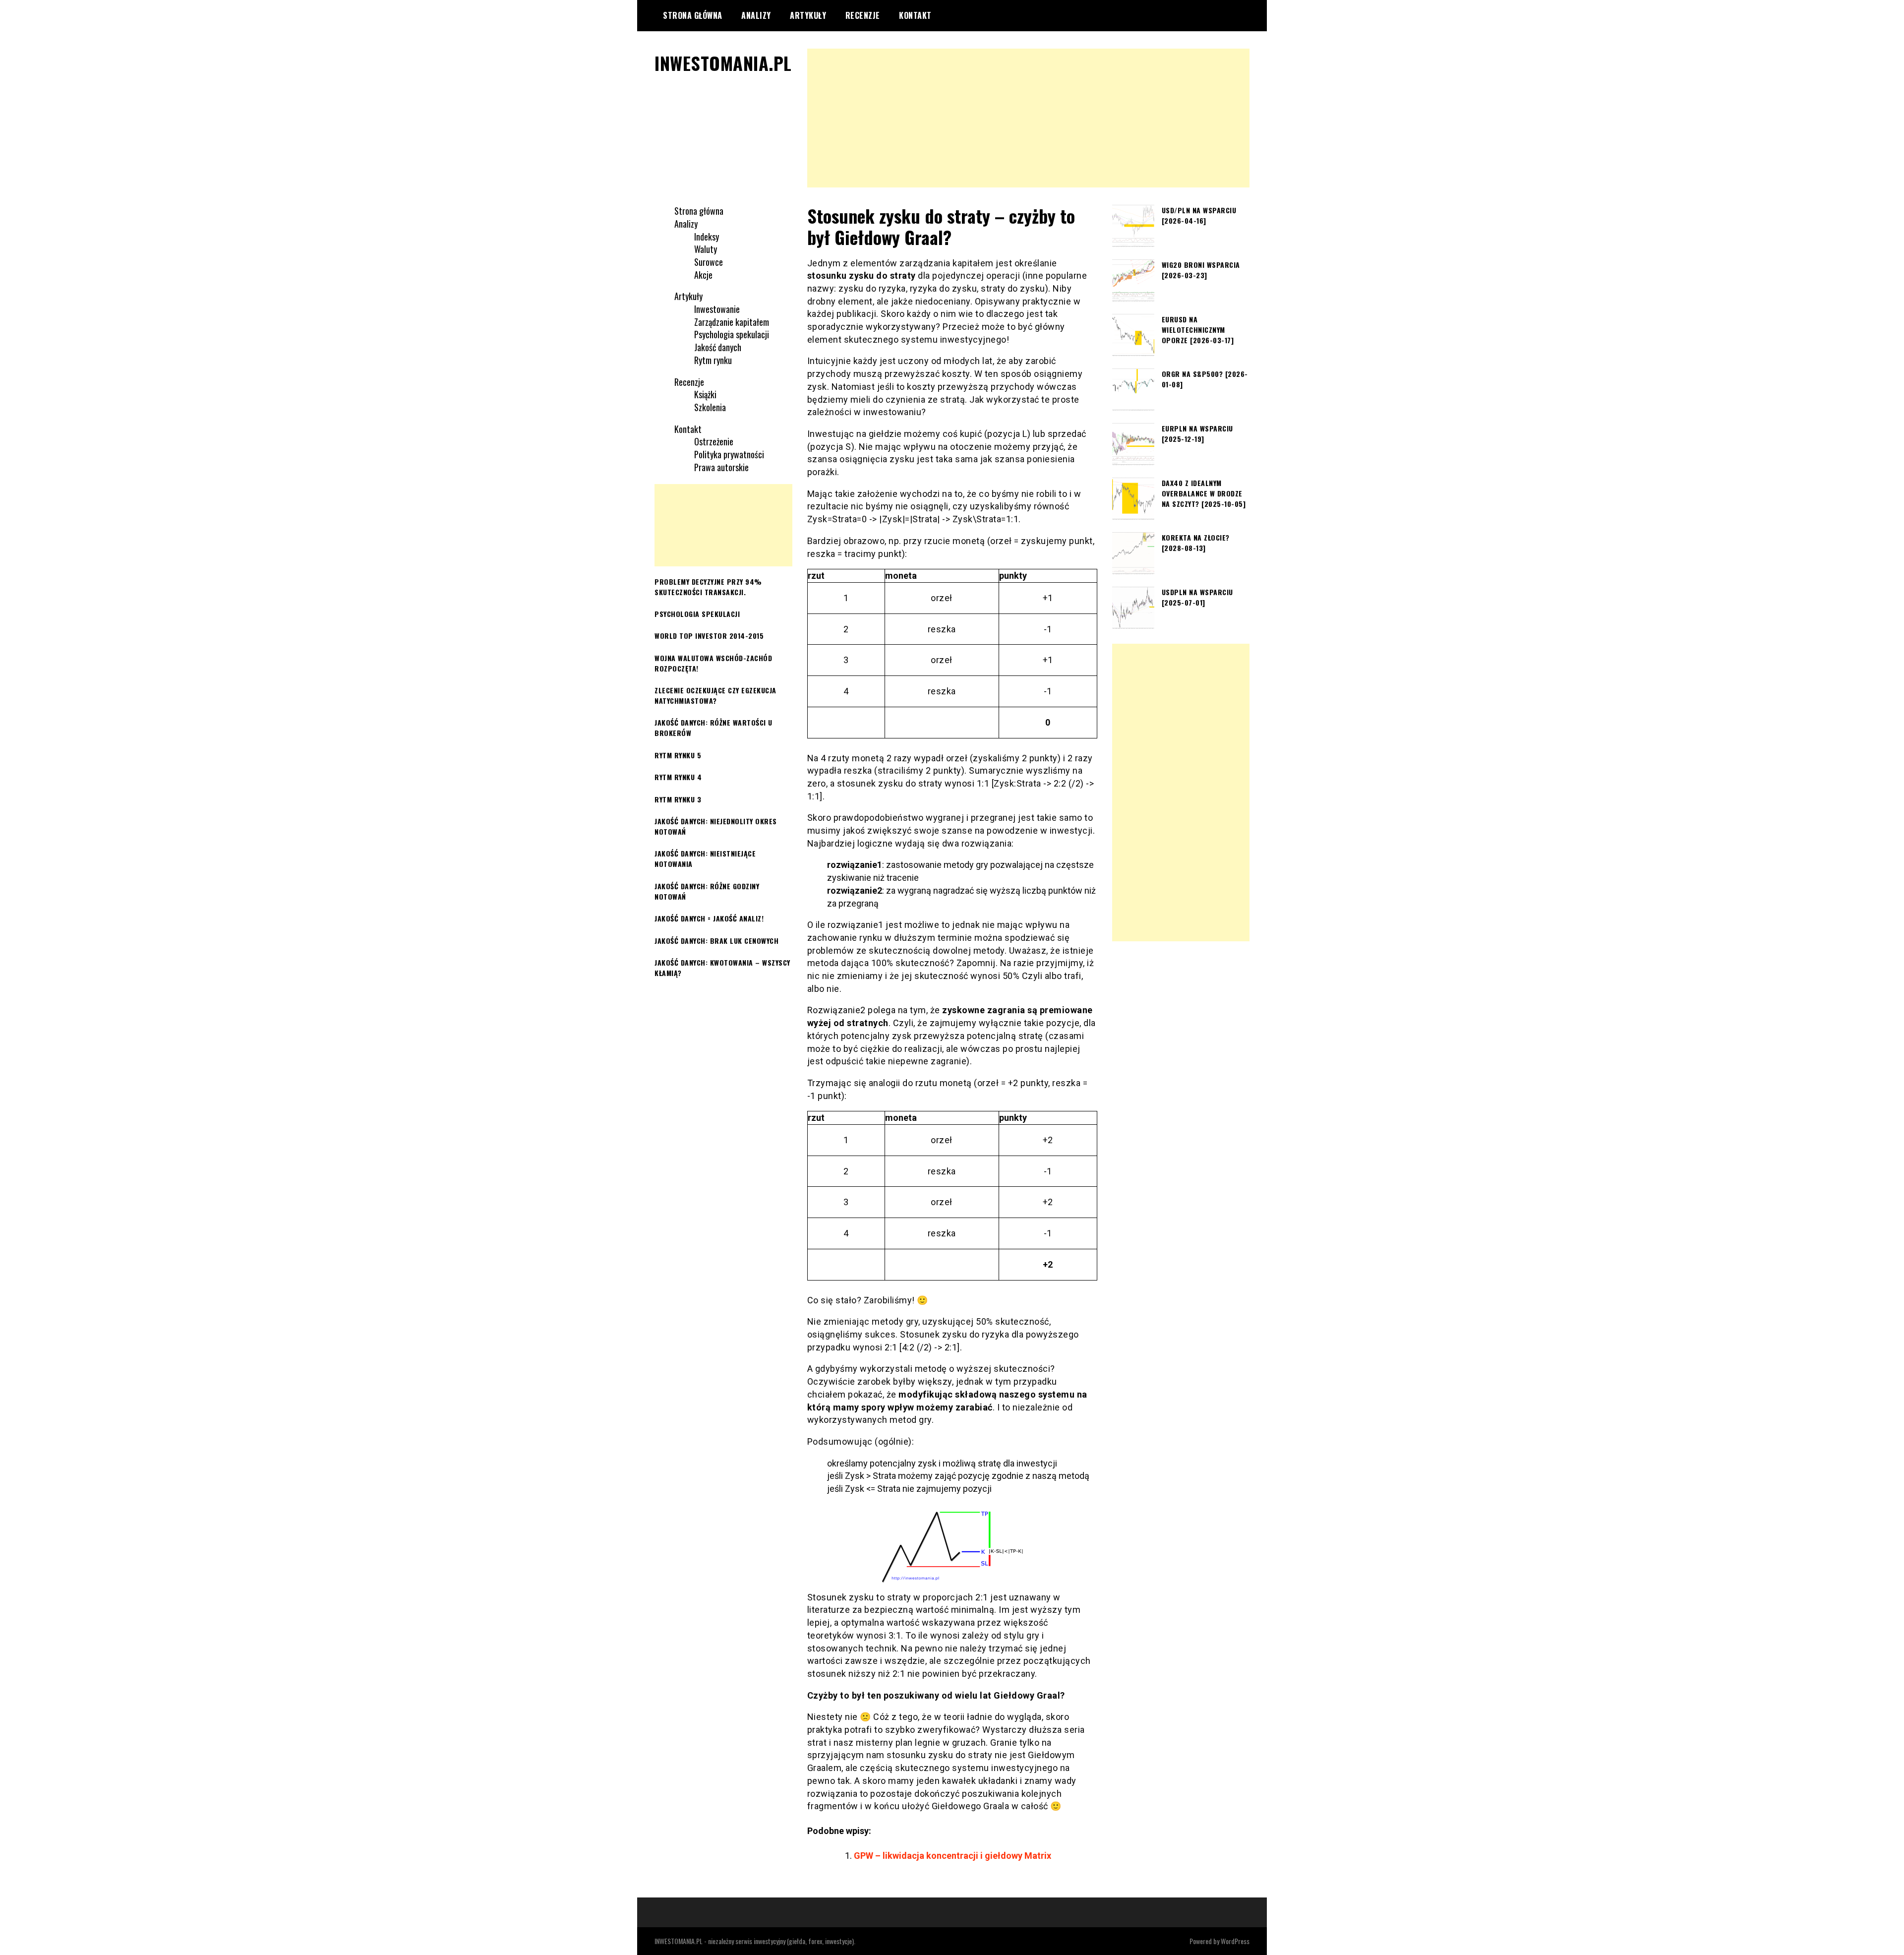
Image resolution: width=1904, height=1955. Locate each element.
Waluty (706, 249)
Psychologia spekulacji (732, 334)
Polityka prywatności (729, 454)
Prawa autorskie (721, 467)
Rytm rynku (713, 360)
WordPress (1235, 1941)
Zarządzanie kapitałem (732, 322)
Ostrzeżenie (714, 441)
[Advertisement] (1029, 118)
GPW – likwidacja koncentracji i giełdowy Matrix (952, 1856)
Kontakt (915, 15)
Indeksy (707, 237)
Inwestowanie (717, 309)
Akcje (703, 275)
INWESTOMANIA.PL (723, 63)
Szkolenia (710, 407)
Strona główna (693, 15)
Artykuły (808, 15)
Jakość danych (718, 347)
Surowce (709, 262)
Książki (705, 394)
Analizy (756, 15)
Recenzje (863, 15)
